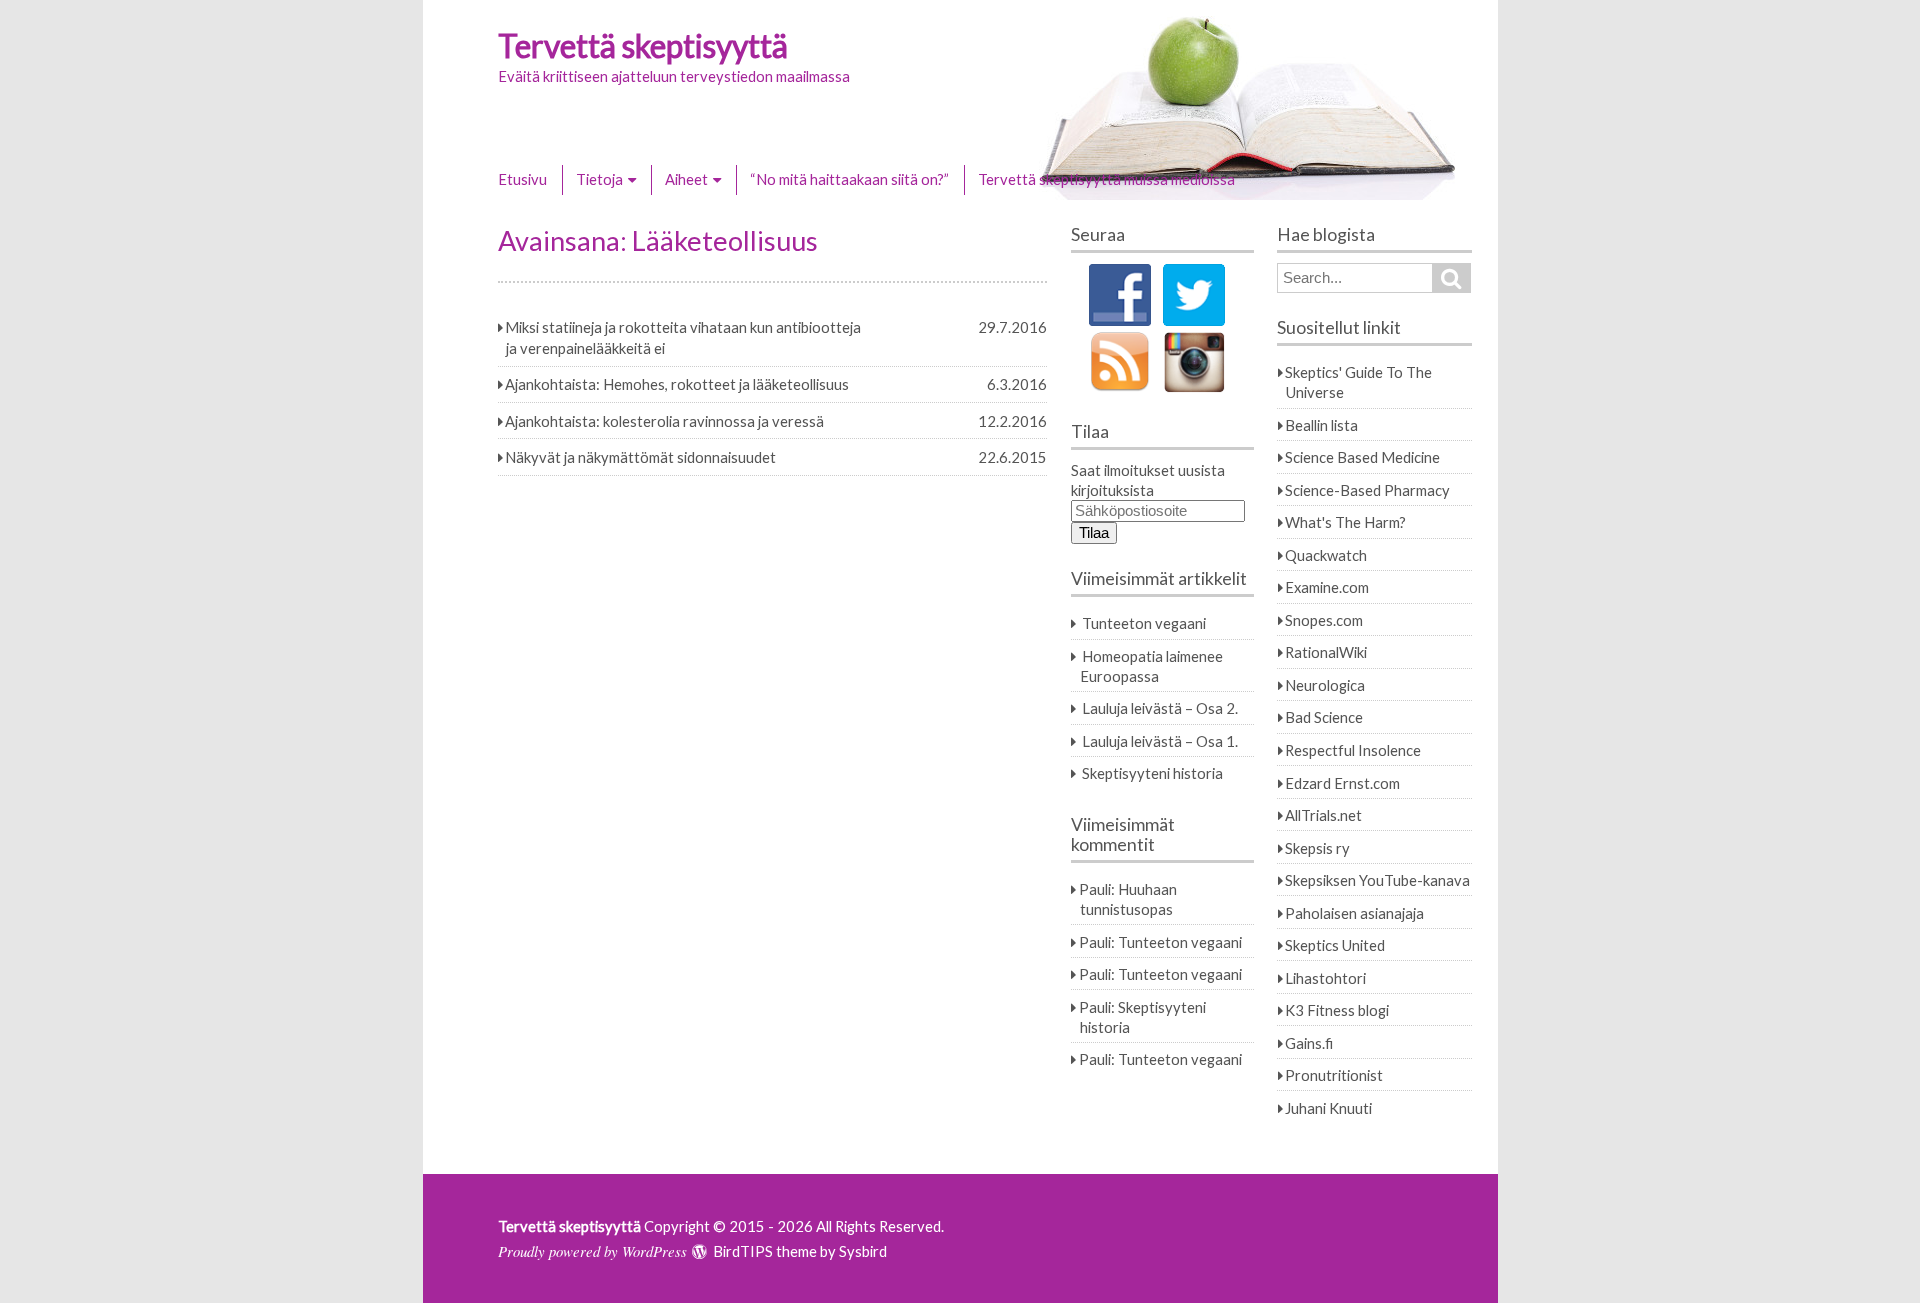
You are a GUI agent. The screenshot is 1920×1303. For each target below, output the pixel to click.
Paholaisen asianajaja (1354, 913)
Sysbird (863, 1251)
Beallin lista (1321, 425)
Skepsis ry (1317, 848)
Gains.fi (1309, 1043)
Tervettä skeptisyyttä (643, 45)
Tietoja (599, 179)
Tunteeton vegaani (1144, 623)
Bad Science (1324, 717)
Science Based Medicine (1362, 457)
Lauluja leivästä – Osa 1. (1160, 741)
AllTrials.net (1323, 815)
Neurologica (1325, 685)
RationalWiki (1326, 652)
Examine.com (1327, 587)
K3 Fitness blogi (1337, 1010)
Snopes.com (1324, 620)
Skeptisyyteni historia (1152, 773)
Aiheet (686, 179)
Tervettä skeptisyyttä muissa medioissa (1106, 179)
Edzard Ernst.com (1342, 783)
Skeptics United (1335, 945)
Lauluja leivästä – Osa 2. (1160, 708)
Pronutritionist (1334, 1075)
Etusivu (522, 179)
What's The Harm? (1345, 522)
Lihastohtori (1325, 978)
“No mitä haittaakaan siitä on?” (849, 179)
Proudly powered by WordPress (592, 1251)
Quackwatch (1326, 555)
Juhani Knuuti (1328, 1108)
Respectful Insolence (1353, 750)
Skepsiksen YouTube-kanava (1377, 880)
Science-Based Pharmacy (1367, 490)
